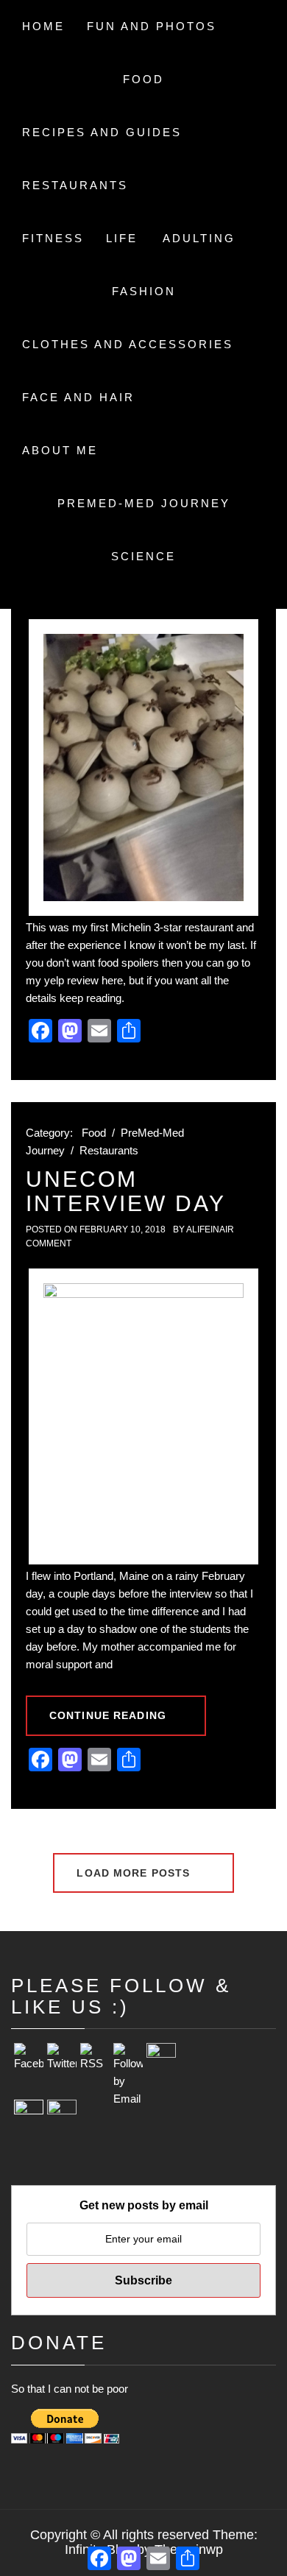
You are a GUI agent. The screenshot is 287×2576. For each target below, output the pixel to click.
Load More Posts (135, 1873)
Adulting (199, 238)
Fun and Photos (152, 26)
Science (143, 556)
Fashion (144, 291)
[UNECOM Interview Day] (143, 1416)
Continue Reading (108, 1715)
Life (122, 238)
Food (143, 79)
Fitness (53, 238)
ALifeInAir (210, 1229)
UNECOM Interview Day (126, 1191)
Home (43, 26)
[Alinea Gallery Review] (143, 767)
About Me (60, 450)
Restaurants (75, 185)
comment (49, 1243)
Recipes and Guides (102, 132)
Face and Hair (78, 397)
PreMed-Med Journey (144, 503)
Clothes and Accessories (128, 344)
